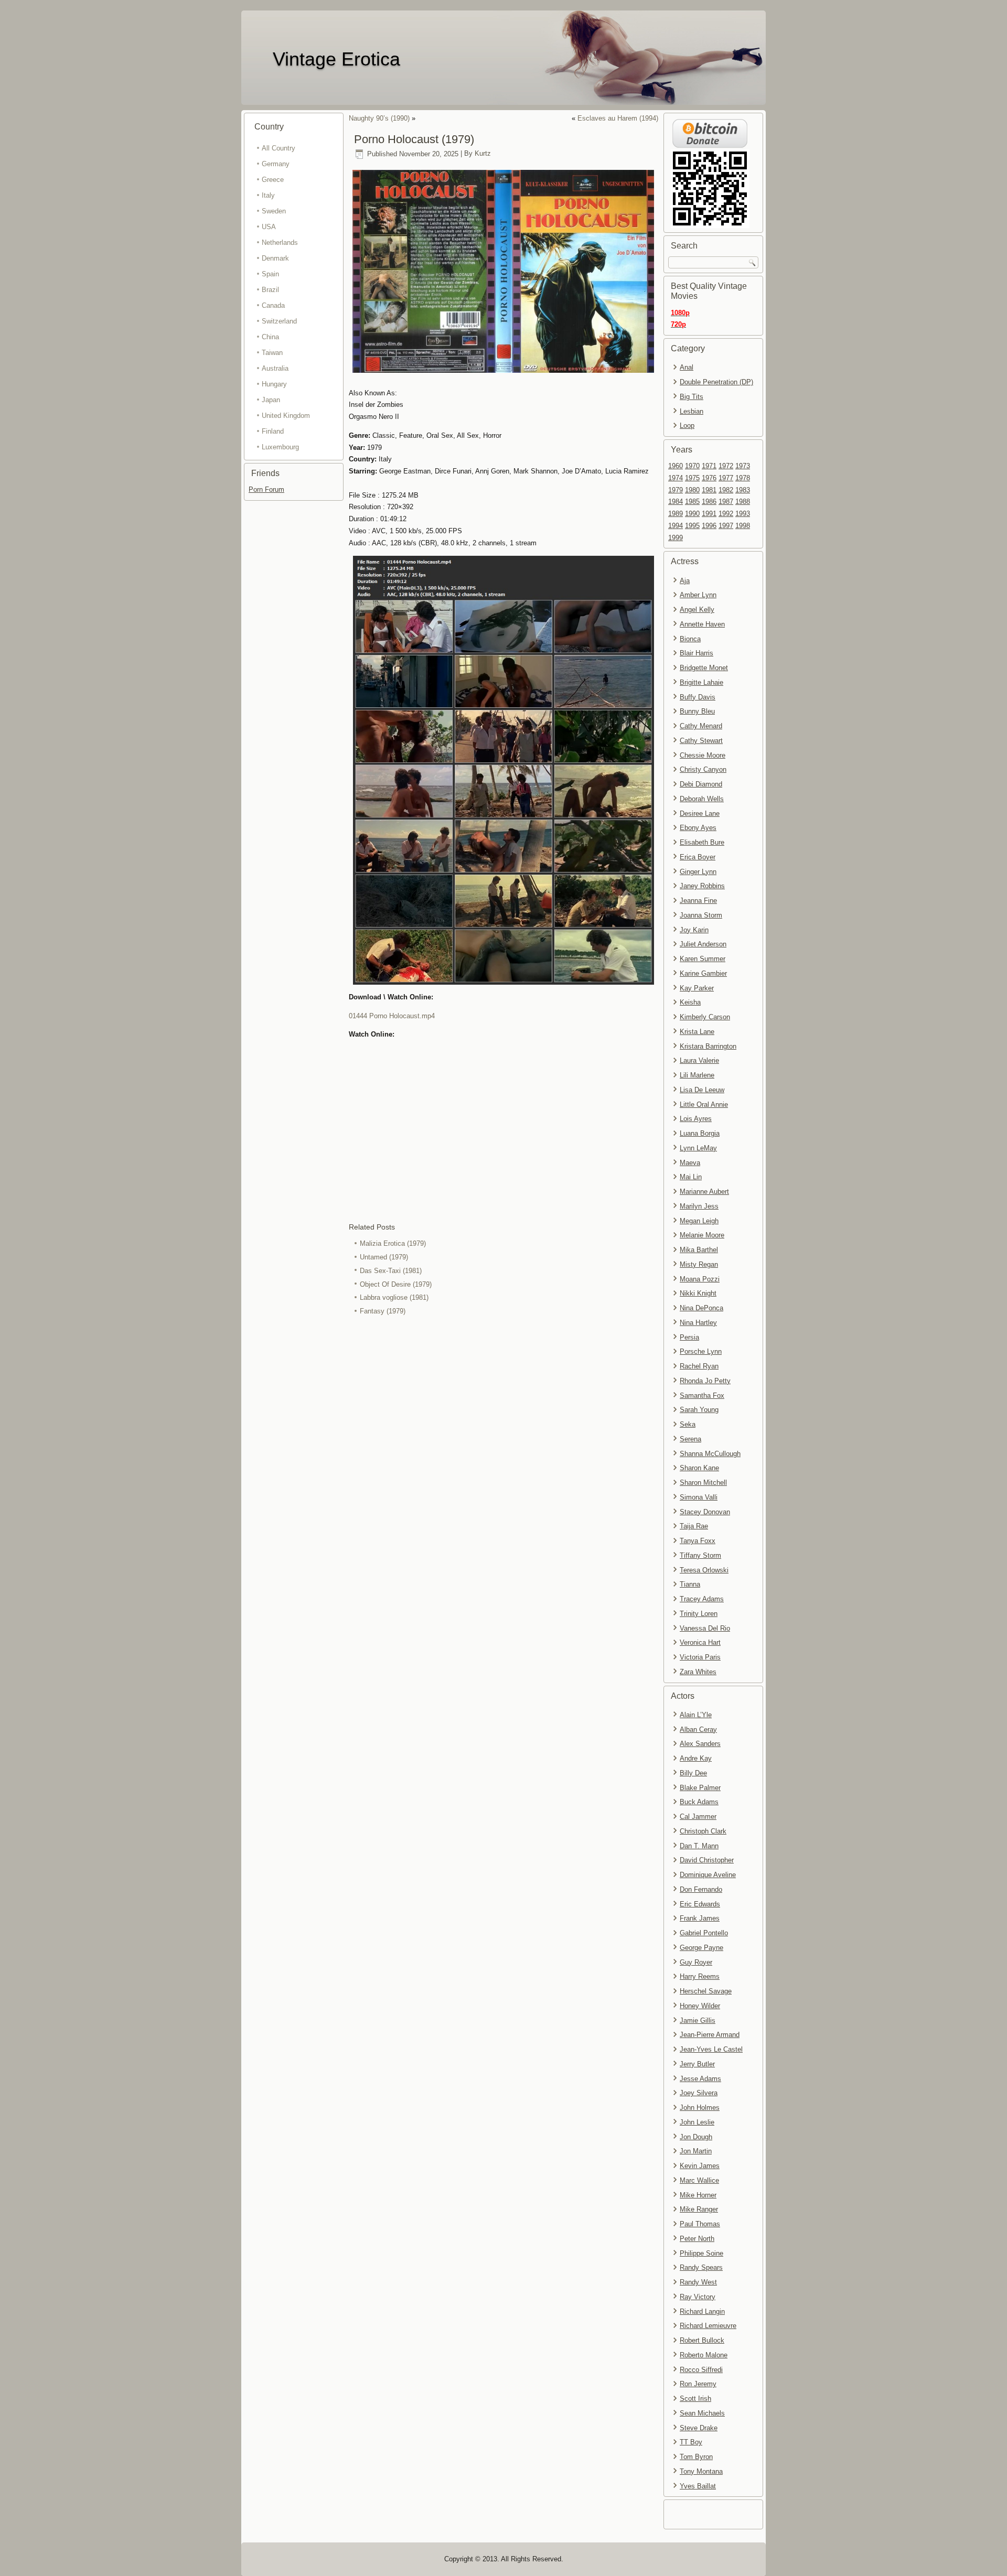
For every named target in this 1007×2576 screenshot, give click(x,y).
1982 (726, 490)
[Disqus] (504, 1458)
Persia (689, 1337)
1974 (676, 478)
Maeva (690, 1163)
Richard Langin (702, 2311)
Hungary (274, 384)
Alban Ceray (698, 1729)
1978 (743, 478)
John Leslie (697, 2122)
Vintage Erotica (336, 59)
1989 (676, 514)
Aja (685, 581)
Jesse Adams (700, 2079)
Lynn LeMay (698, 1148)
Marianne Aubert (704, 1192)
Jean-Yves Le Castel (711, 2049)
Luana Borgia (700, 1133)
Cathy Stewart (701, 741)
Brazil (270, 290)
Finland (273, 431)
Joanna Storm (701, 915)
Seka (688, 1424)
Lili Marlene (697, 1075)
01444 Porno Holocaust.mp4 (392, 1016)
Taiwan (272, 353)
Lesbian (692, 411)
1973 (743, 466)
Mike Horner (698, 2195)
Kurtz (483, 154)
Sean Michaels (702, 2413)
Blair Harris (697, 653)
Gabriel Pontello (704, 1933)
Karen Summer (703, 959)
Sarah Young (699, 1410)
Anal (687, 367)
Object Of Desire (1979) (396, 1284)
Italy (268, 195)
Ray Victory (698, 2297)
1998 (743, 526)
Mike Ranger (699, 2209)
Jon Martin (696, 2151)
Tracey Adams (702, 1599)
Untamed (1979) (384, 1257)
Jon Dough (696, 2137)
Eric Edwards (700, 1904)
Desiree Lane (700, 813)
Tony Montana (701, 2471)
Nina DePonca (701, 1308)
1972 (726, 466)
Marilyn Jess (699, 1206)
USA (269, 227)
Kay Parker (697, 988)
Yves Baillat (698, 2486)
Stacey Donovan (705, 1512)
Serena (690, 1439)
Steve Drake (699, 2428)
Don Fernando (701, 1889)
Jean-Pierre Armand (710, 2035)
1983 (743, 490)
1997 (726, 526)
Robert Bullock (702, 2340)
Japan (271, 400)
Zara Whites (698, 1672)
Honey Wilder (700, 2006)
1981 (709, 490)
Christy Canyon (703, 769)
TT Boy (691, 2442)
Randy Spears (701, 2267)
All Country (278, 148)
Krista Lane (697, 1032)
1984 (676, 502)
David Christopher (707, 1860)
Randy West (698, 2282)
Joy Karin (694, 930)
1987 (726, 502)
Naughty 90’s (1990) (379, 118)
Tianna (690, 1584)
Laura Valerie (699, 1060)
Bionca (690, 639)
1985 (692, 502)
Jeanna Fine (698, 901)
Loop (687, 425)
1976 (709, 478)
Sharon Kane (699, 1468)
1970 (692, 466)
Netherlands (280, 242)
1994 (676, 526)
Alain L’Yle (696, 1715)
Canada (273, 305)
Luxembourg (280, 447)
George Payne (701, 1948)
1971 (709, 466)
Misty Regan (699, 1264)
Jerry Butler (697, 2064)
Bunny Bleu (697, 711)
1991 (709, 514)
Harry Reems (700, 1976)
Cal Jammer (698, 1817)
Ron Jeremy (698, 2384)
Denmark (275, 258)
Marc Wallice (699, 2180)
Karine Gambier (703, 973)
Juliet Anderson (703, 944)
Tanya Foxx (698, 1541)
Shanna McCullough (710, 1454)
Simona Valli (699, 1497)
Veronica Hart (700, 1642)
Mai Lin (691, 1177)
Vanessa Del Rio (705, 1628)
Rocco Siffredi (701, 2370)
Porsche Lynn (701, 1351)
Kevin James (700, 2166)
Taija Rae (694, 1526)
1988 (743, 502)
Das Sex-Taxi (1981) (391, 1271)
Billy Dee (693, 1773)
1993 (743, 514)
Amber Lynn (698, 595)
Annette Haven (702, 624)
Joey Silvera (699, 2093)
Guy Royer (696, 1962)
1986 (709, 502)
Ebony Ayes (698, 828)
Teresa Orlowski (704, 1570)
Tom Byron (696, 2457)
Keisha (690, 1002)
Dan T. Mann (699, 1846)
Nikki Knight (698, 1293)
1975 (692, 478)
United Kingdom (286, 416)
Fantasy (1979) (383, 1311)
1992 (726, 514)
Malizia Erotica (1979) (393, 1243)
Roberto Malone (704, 2355)
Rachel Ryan (699, 1366)
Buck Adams (699, 1802)
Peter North (697, 2239)
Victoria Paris (700, 1657)
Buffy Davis (698, 697)
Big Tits (692, 397)
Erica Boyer (698, 857)
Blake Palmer (700, 1788)
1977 (726, 478)
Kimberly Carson (705, 1017)
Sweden (274, 211)
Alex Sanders (700, 1744)
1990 (692, 514)
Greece (273, 180)
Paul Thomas (700, 2224)
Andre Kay (696, 1758)
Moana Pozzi (700, 1279)
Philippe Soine (701, 2253)
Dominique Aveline (708, 1875)
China (270, 337)
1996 (709, 526)
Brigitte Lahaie (701, 682)
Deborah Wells (702, 799)
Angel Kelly (697, 610)
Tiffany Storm (700, 1555)
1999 (676, 538)
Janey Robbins (702, 886)
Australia (275, 368)
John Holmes (700, 2108)
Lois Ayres (696, 1119)
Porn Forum (266, 489)
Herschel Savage (706, 1991)
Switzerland (279, 321)
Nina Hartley (698, 1323)
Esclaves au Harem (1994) (618, 118)
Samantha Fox (702, 1395)
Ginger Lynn (698, 872)
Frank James (700, 1918)
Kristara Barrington (708, 1046)
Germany (276, 164)
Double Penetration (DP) (716, 382)
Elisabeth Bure (702, 842)
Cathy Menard (701, 726)
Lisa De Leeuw (702, 1090)
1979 (676, 490)
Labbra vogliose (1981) (394, 1297)
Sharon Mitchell (703, 1483)
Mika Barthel (699, 1250)
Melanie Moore (702, 1235)
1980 (692, 490)
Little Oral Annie (704, 1104)
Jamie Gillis (698, 2020)
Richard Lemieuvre (708, 2326)
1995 (692, 526)
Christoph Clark (703, 1831)
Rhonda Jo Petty (705, 1381)
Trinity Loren (699, 1614)
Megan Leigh (699, 1221)
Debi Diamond (701, 784)
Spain (270, 274)
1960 (676, 466)
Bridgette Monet (704, 668)
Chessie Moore (703, 755)
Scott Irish (695, 2399)
